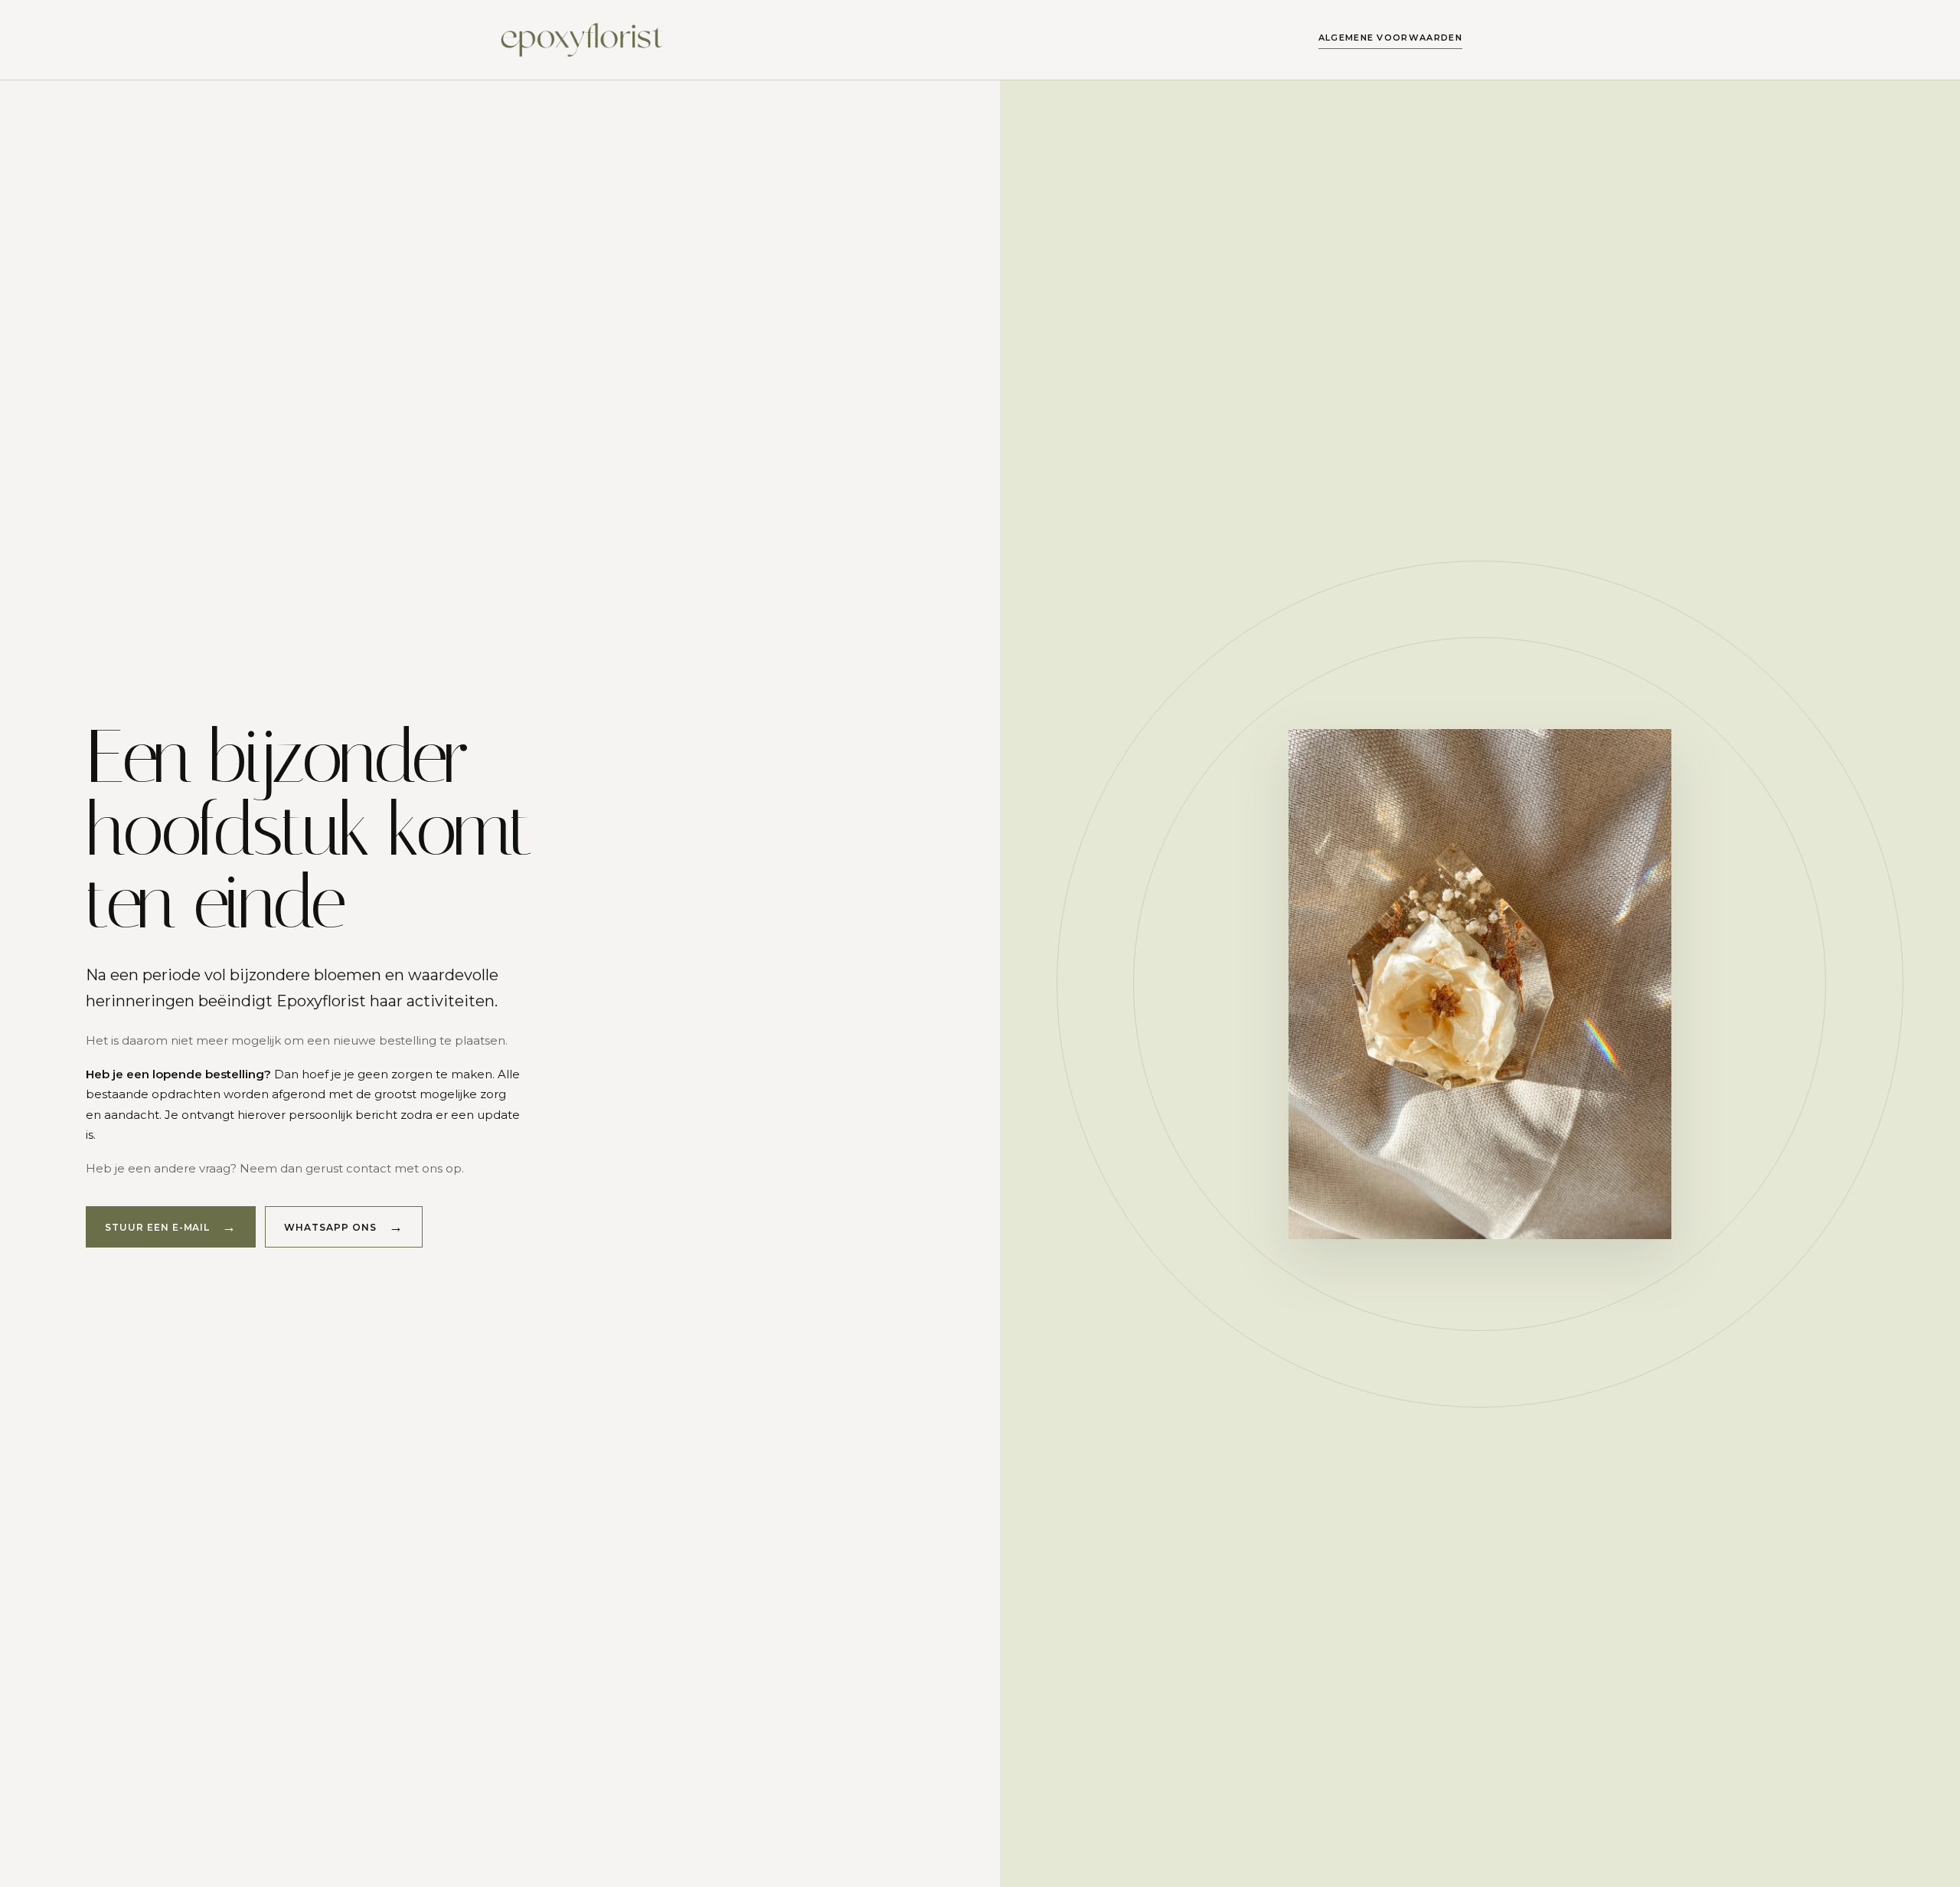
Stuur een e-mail (157, 1227)
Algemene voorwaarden (1390, 38)
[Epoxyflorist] (584, 40)
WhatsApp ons (330, 1227)
